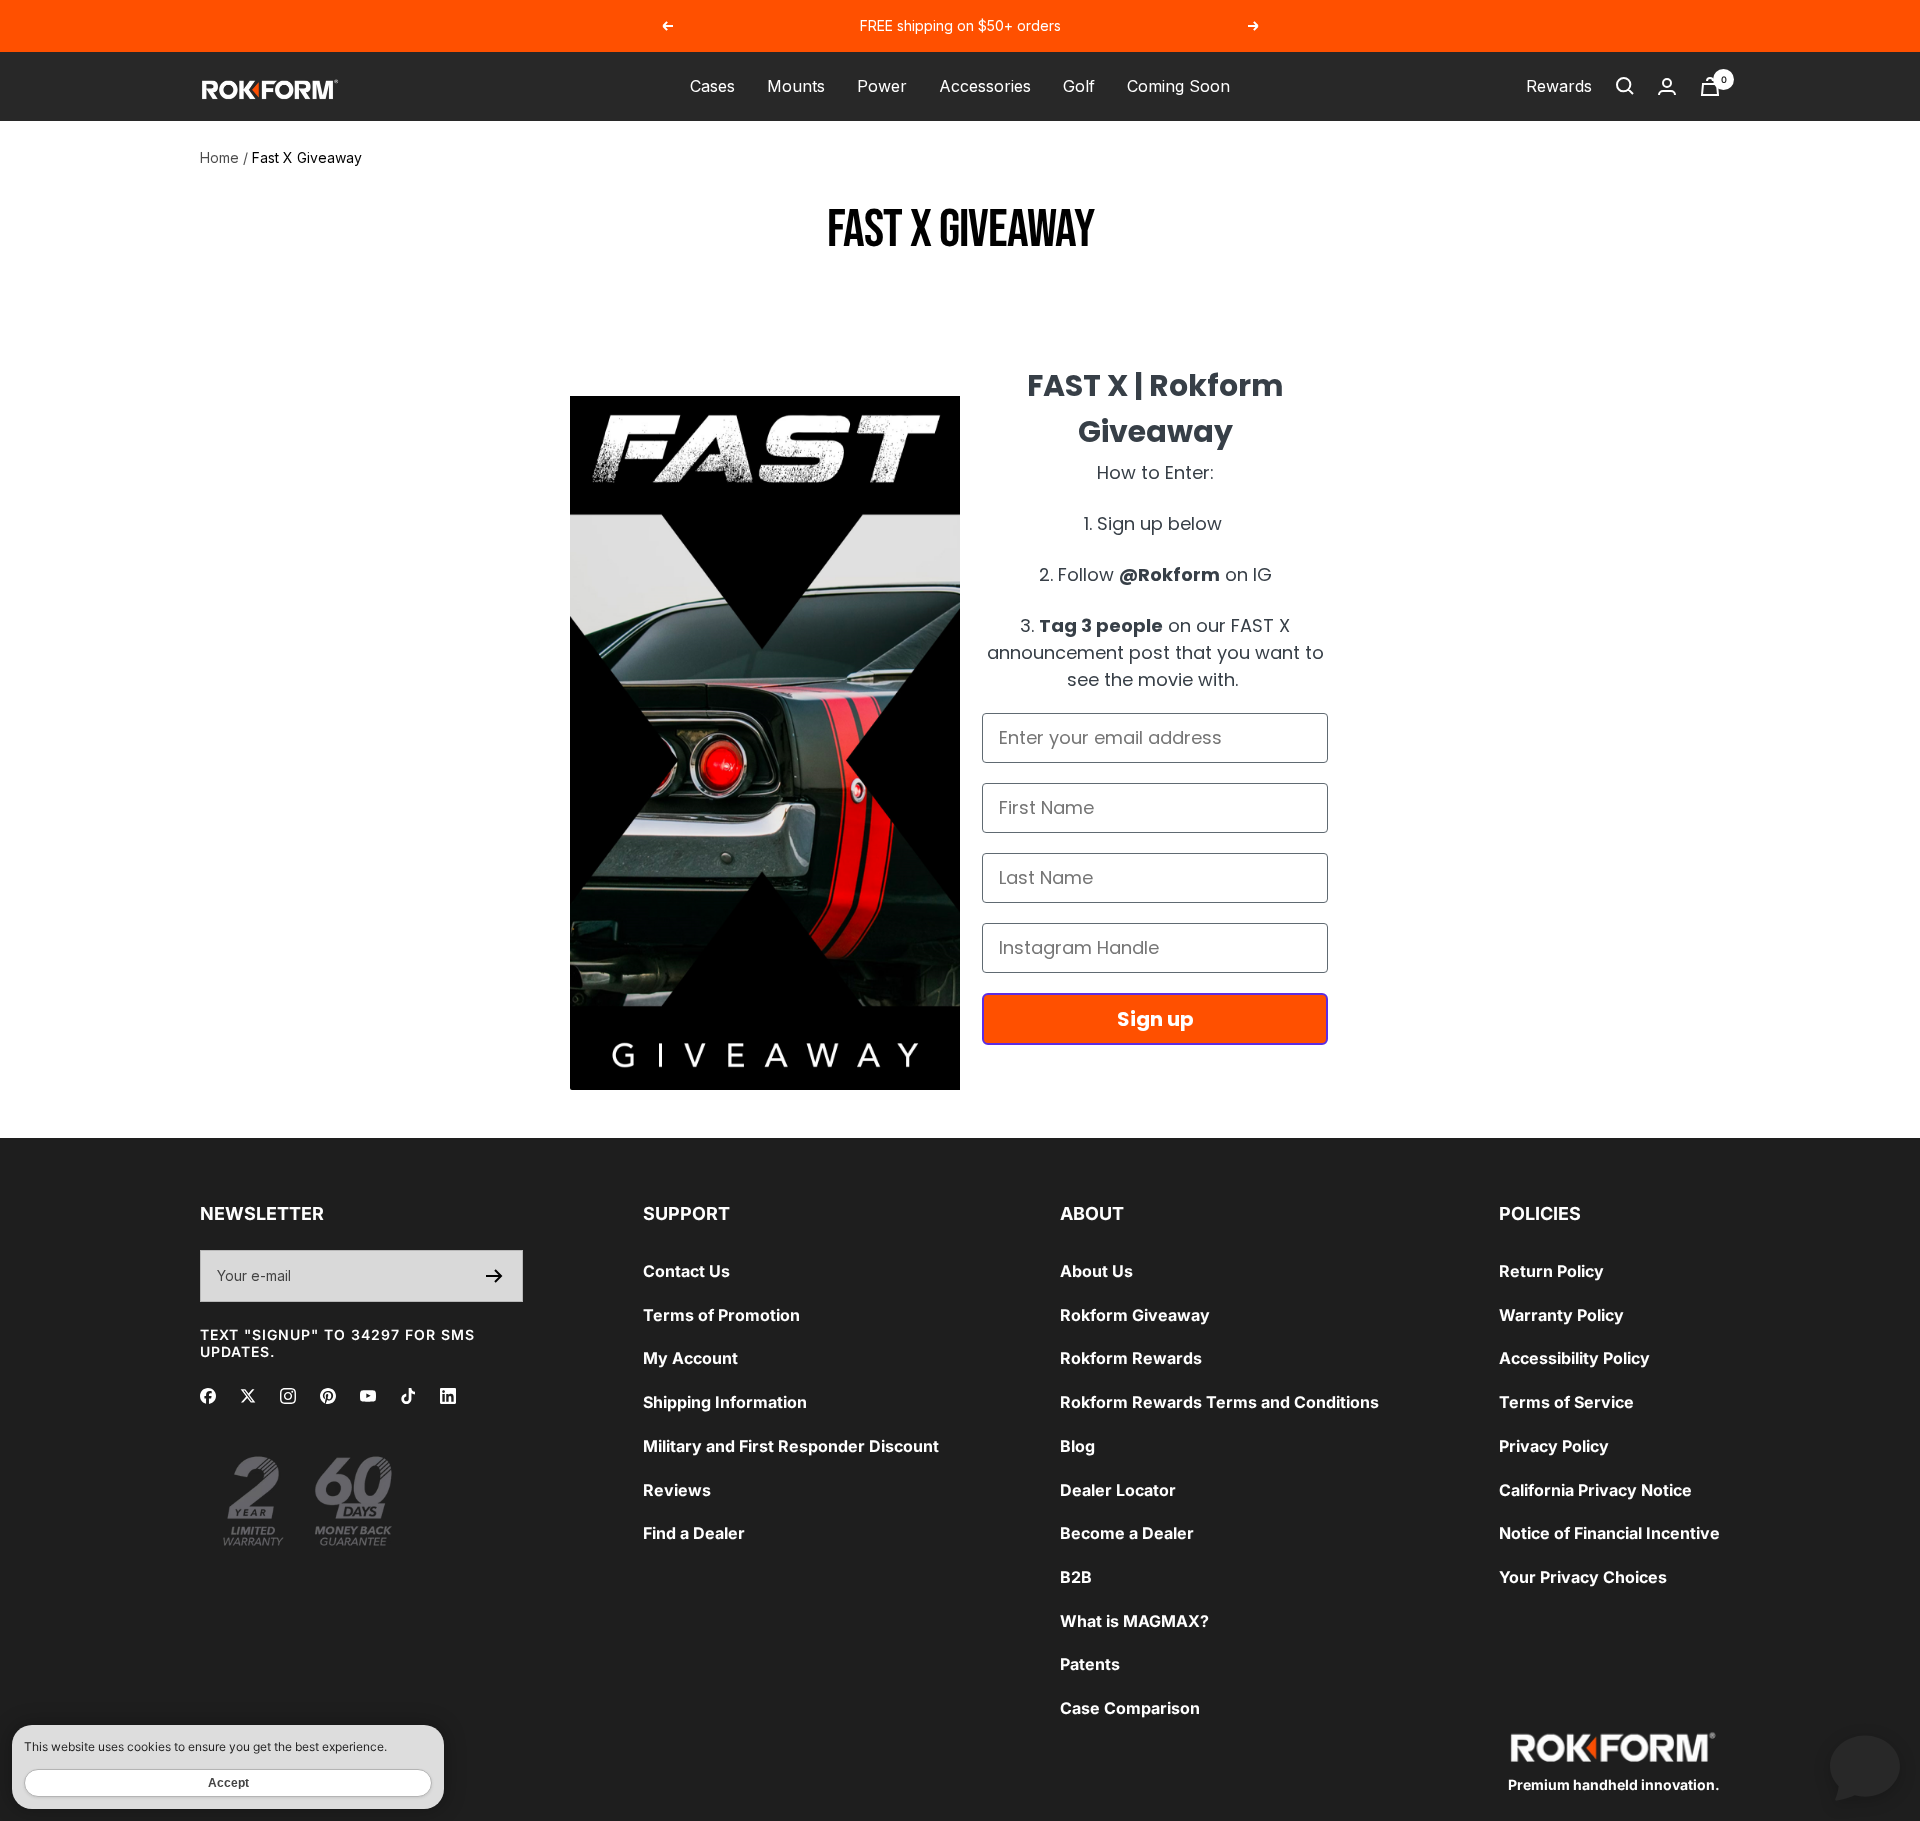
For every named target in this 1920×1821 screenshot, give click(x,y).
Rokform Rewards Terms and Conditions (1219, 1402)
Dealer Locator (1118, 1490)
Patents (1090, 1664)
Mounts (796, 86)
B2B (1076, 1577)
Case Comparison (1130, 1708)
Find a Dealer (694, 1533)
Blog (1077, 1446)
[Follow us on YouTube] (368, 1396)
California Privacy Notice (1595, 1490)
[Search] (1625, 86)
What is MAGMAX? (1134, 1621)
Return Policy (1551, 1271)
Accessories (985, 86)
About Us (1096, 1271)
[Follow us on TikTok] (408, 1396)
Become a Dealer (1127, 1533)
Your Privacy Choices (1583, 1577)
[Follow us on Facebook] (208, 1396)
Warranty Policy (1561, 1315)
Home (219, 157)
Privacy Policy (1554, 1446)
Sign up (1155, 1019)
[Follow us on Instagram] (288, 1396)
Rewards (1559, 86)
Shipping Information (725, 1402)
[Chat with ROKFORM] (1865, 1766)
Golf (1079, 86)
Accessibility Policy (1574, 1358)
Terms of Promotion (721, 1315)
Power (882, 86)
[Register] (494, 1276)
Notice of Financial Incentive (1609, 1533)
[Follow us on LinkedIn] (448, 1396)
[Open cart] (1710, 86)
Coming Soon (1178, 86)
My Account (690, 1358)
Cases (712, 86)
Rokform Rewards (1131, 1358)
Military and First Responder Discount (791, 1446)
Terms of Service (1566, 1402)
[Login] (1667, 86)
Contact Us (686, 1271)
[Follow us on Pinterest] (328, 1396)
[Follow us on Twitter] (248, 1396)
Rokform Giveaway (1135, 1315)
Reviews (677, 1490)
